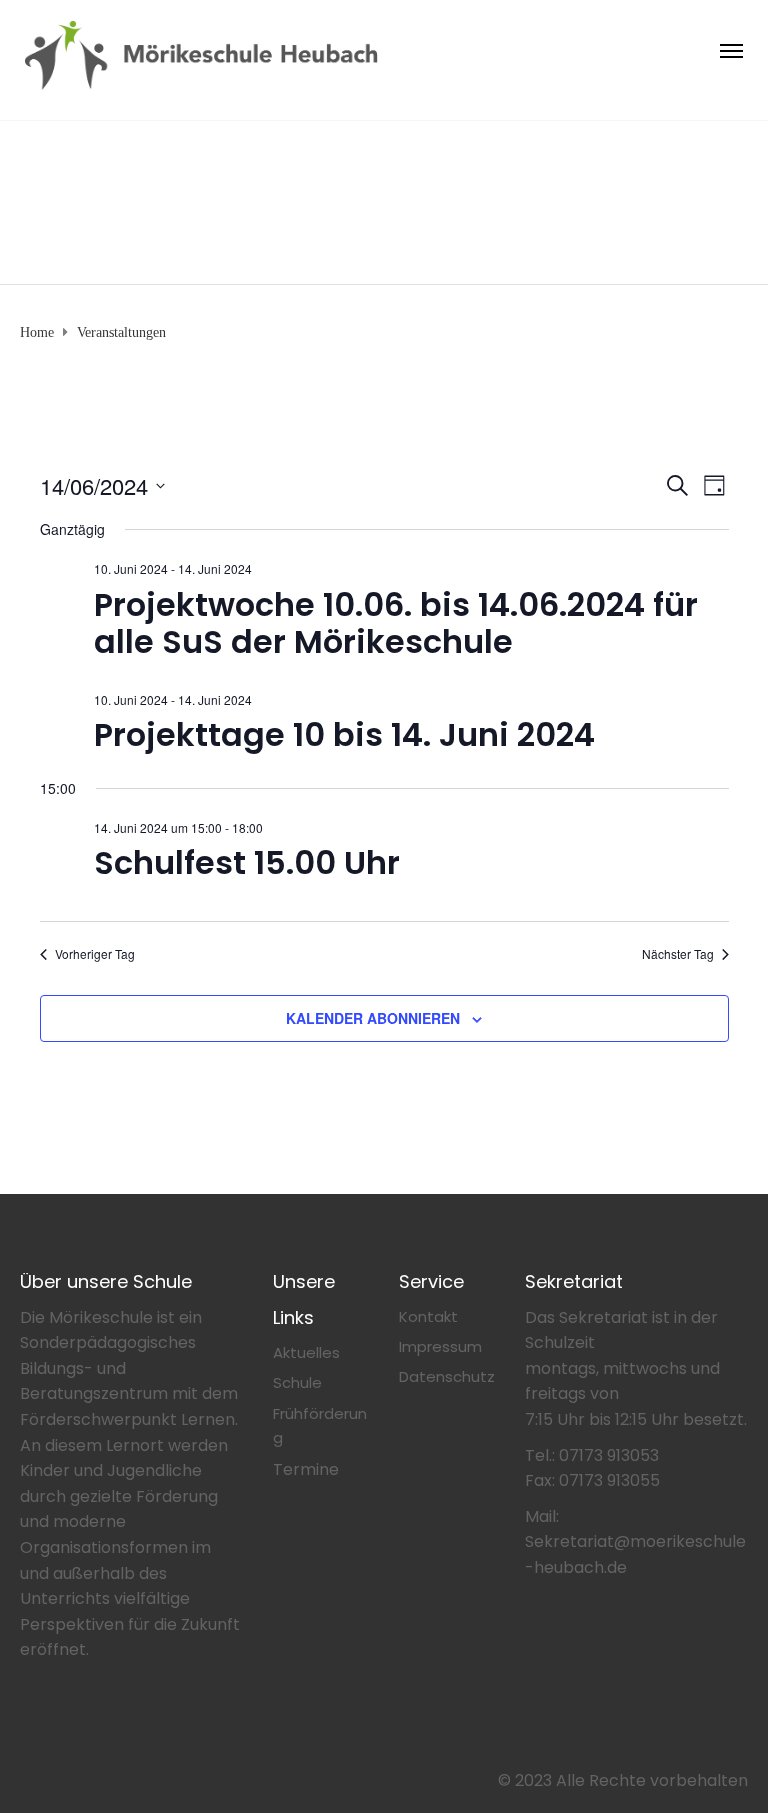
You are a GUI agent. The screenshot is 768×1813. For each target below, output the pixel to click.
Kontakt (428, 1316)
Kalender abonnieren (373, 1018)
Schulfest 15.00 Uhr (247, 862)
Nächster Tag (678, 954)
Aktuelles (306, 1352)
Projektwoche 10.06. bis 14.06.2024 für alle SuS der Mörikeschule (396, 623)
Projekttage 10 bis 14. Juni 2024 (344, 734)
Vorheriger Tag (95, 954)
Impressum (440, 1346)
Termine (306, 1469)
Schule (297, 1382)
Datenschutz (447, 1376)
